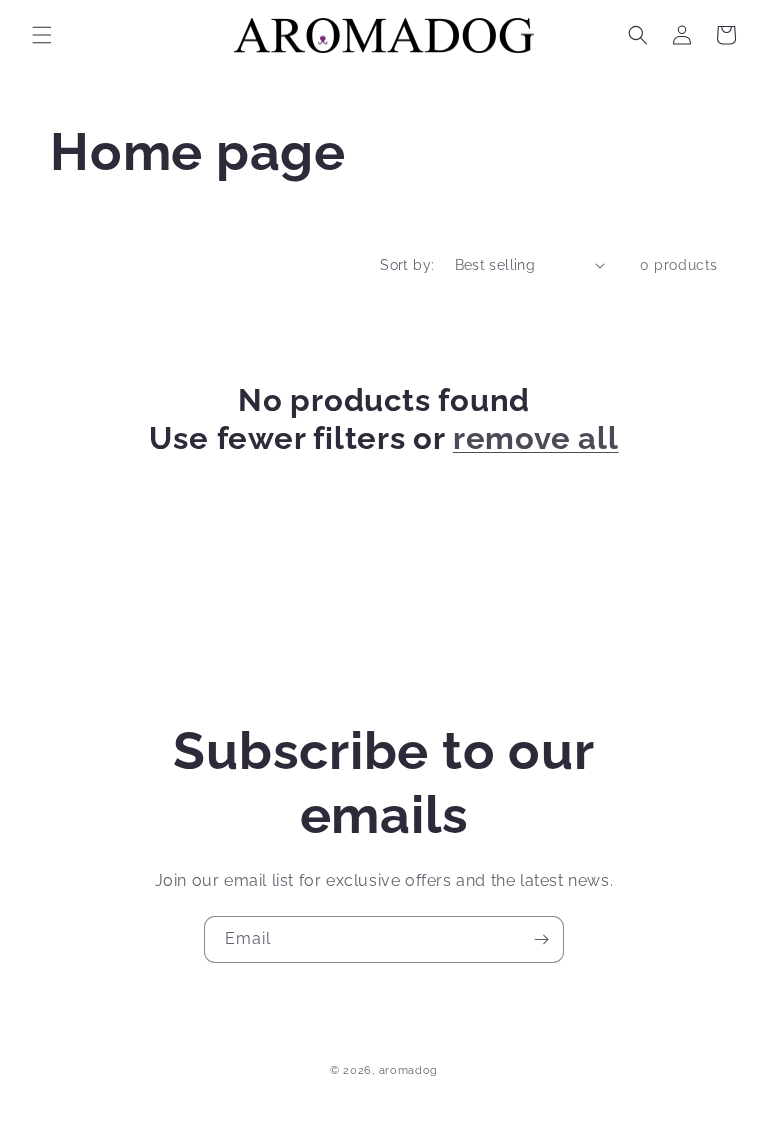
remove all (536, 438)
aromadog (409, 1070)
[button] (42, 35)
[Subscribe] (541, 939)
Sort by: (407, 265)
